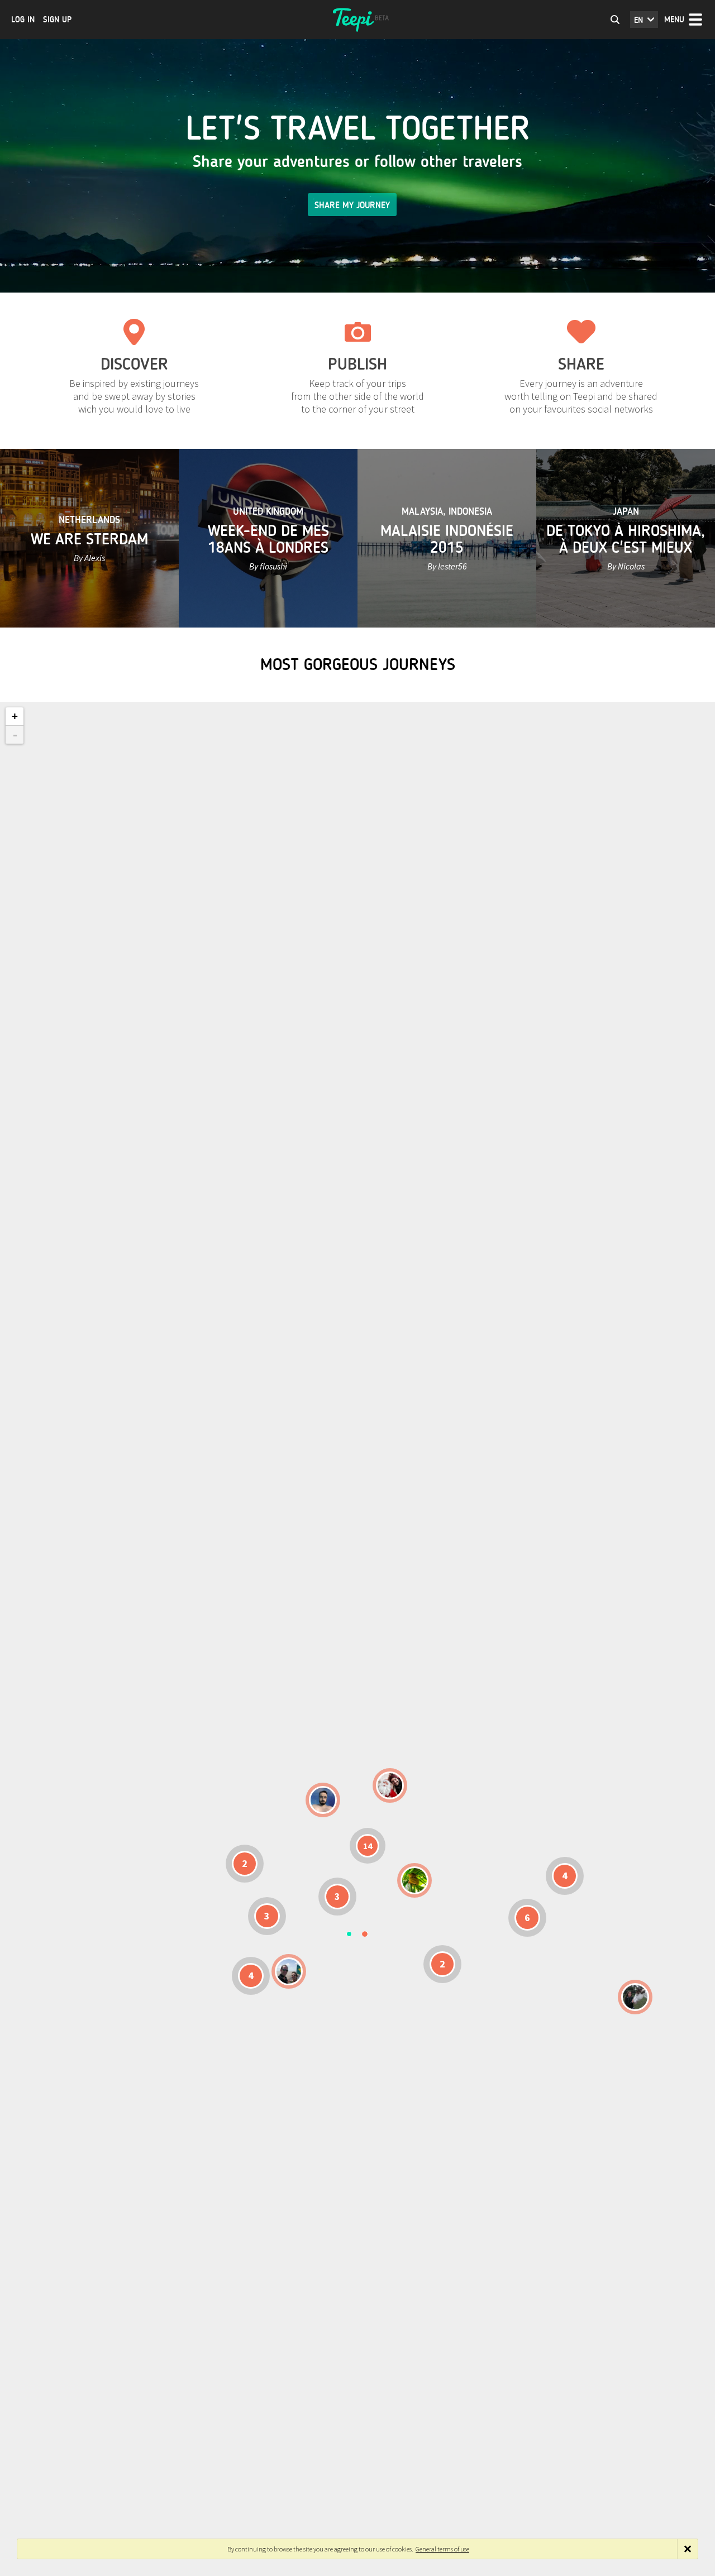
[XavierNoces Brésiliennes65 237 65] (289, 1971)
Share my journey (352, 205)
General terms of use (442, 2549)
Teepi (357, 20)
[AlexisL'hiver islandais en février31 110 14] (323, 1800)
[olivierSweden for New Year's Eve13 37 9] (390, 1785)
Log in (23, 20)
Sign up (57, 20)
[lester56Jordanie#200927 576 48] (414, 1880)
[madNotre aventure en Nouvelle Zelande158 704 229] (635, 1997)
